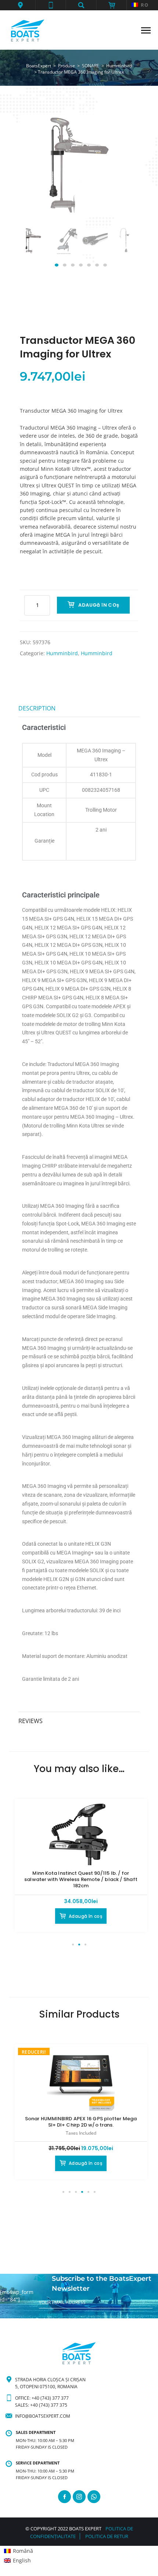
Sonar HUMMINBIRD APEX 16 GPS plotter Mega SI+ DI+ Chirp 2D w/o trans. (81, 2122)
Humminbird (62, 653)
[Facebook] (64, 2497)
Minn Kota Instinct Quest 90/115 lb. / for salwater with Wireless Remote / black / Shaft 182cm (81, 1879)
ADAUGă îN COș (99, 605)
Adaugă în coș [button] (85, 1916)
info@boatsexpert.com (43, 2416)
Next (124, 248)
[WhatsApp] (94, 2497)
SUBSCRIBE (51, 2315)
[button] (20, 5)
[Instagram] (79, 2497)
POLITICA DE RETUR (107, 2536)
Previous (34, 248)
